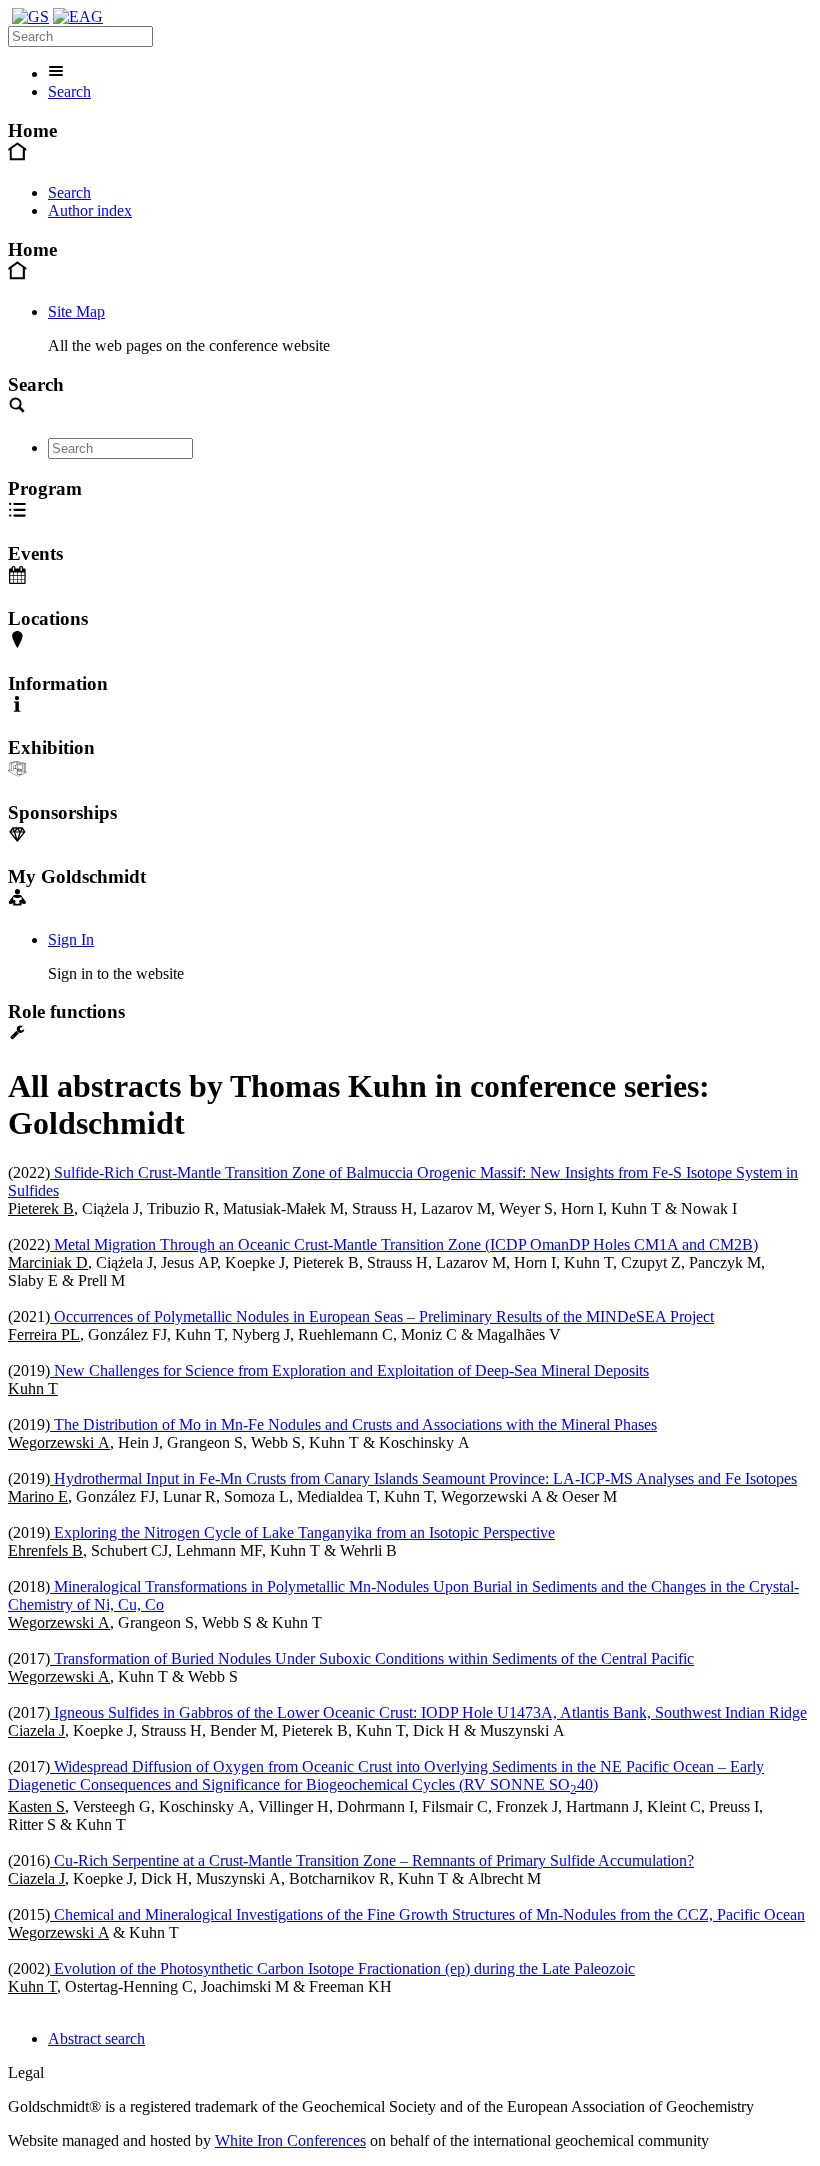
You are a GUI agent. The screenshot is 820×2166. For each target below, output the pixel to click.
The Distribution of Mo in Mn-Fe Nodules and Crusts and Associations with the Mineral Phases (353, 1424)
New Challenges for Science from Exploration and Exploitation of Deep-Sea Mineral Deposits (349, 1370)
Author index (90, 210)
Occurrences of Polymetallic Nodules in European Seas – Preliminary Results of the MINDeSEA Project (382, 1316)
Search (69, 91)
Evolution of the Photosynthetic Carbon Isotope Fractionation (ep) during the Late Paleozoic (342, 1968)
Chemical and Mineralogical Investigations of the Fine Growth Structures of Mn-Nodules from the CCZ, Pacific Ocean (427, 1914)
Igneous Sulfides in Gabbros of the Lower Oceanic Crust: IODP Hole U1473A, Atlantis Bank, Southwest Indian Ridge (428, 1712)
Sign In (71, 939)
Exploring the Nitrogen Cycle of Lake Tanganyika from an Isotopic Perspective (302, 1532)
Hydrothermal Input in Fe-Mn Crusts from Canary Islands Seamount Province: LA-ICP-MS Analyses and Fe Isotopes (423, 1478)
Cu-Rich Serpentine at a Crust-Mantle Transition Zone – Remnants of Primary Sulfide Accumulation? (372, 1860)
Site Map (76, 311)
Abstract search (96, 2038)
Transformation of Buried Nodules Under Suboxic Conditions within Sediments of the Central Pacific (372, 1658)
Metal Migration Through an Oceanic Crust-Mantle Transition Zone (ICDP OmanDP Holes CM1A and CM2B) (404, 1244)
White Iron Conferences (290, 2140)
